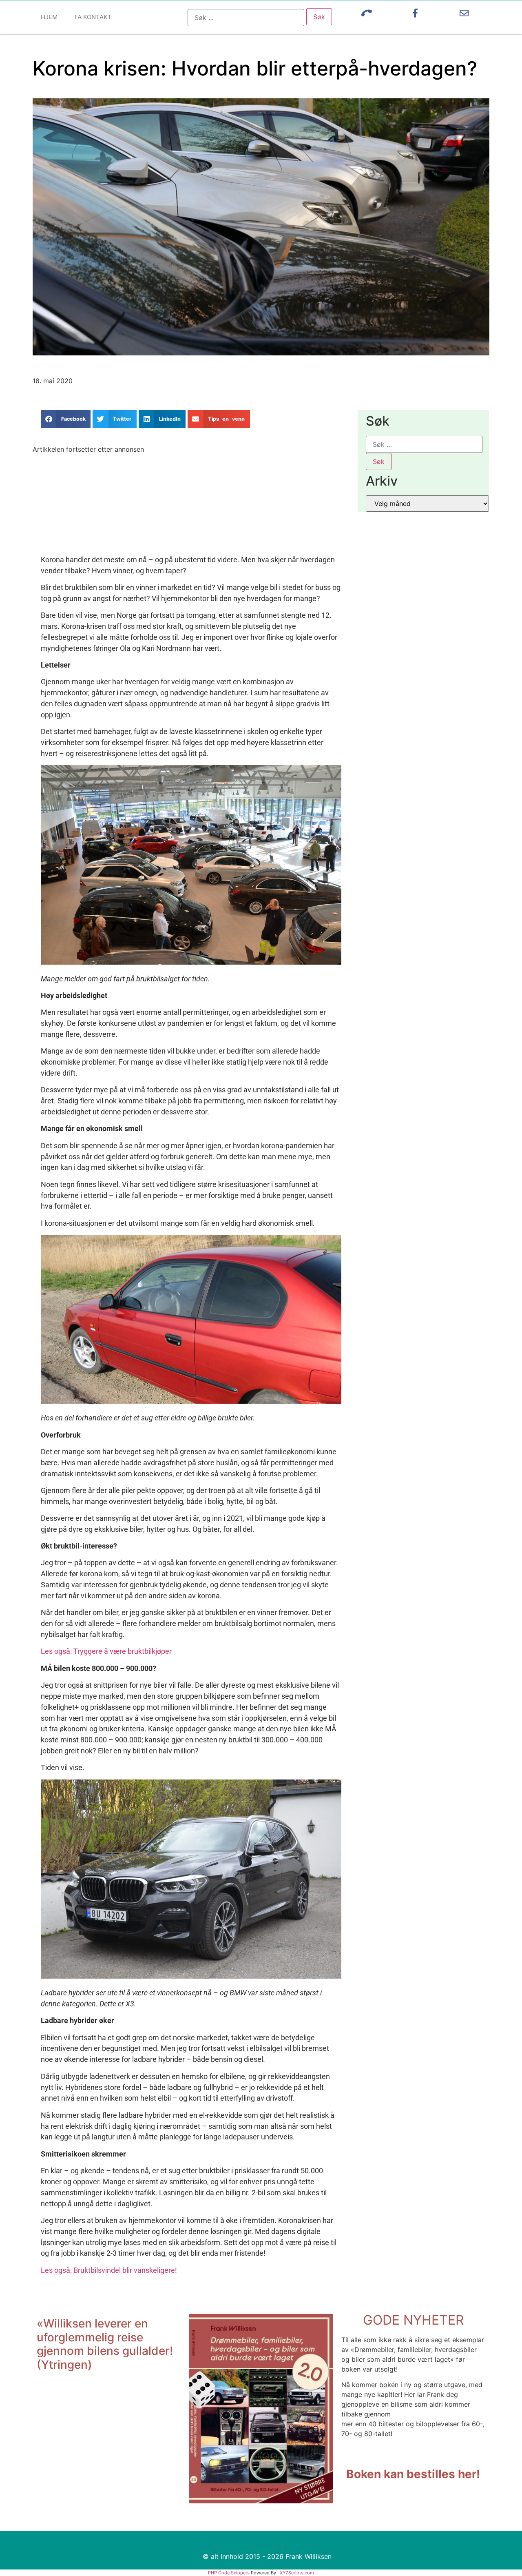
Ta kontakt (93, 17)
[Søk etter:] (246, 18)
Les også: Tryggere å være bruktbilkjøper (106, 1651)
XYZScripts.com (297, 2573)
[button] (66, 419)
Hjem (49, 17)
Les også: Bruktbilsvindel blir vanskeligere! (109, 2270)
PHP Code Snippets (229, 2573)
